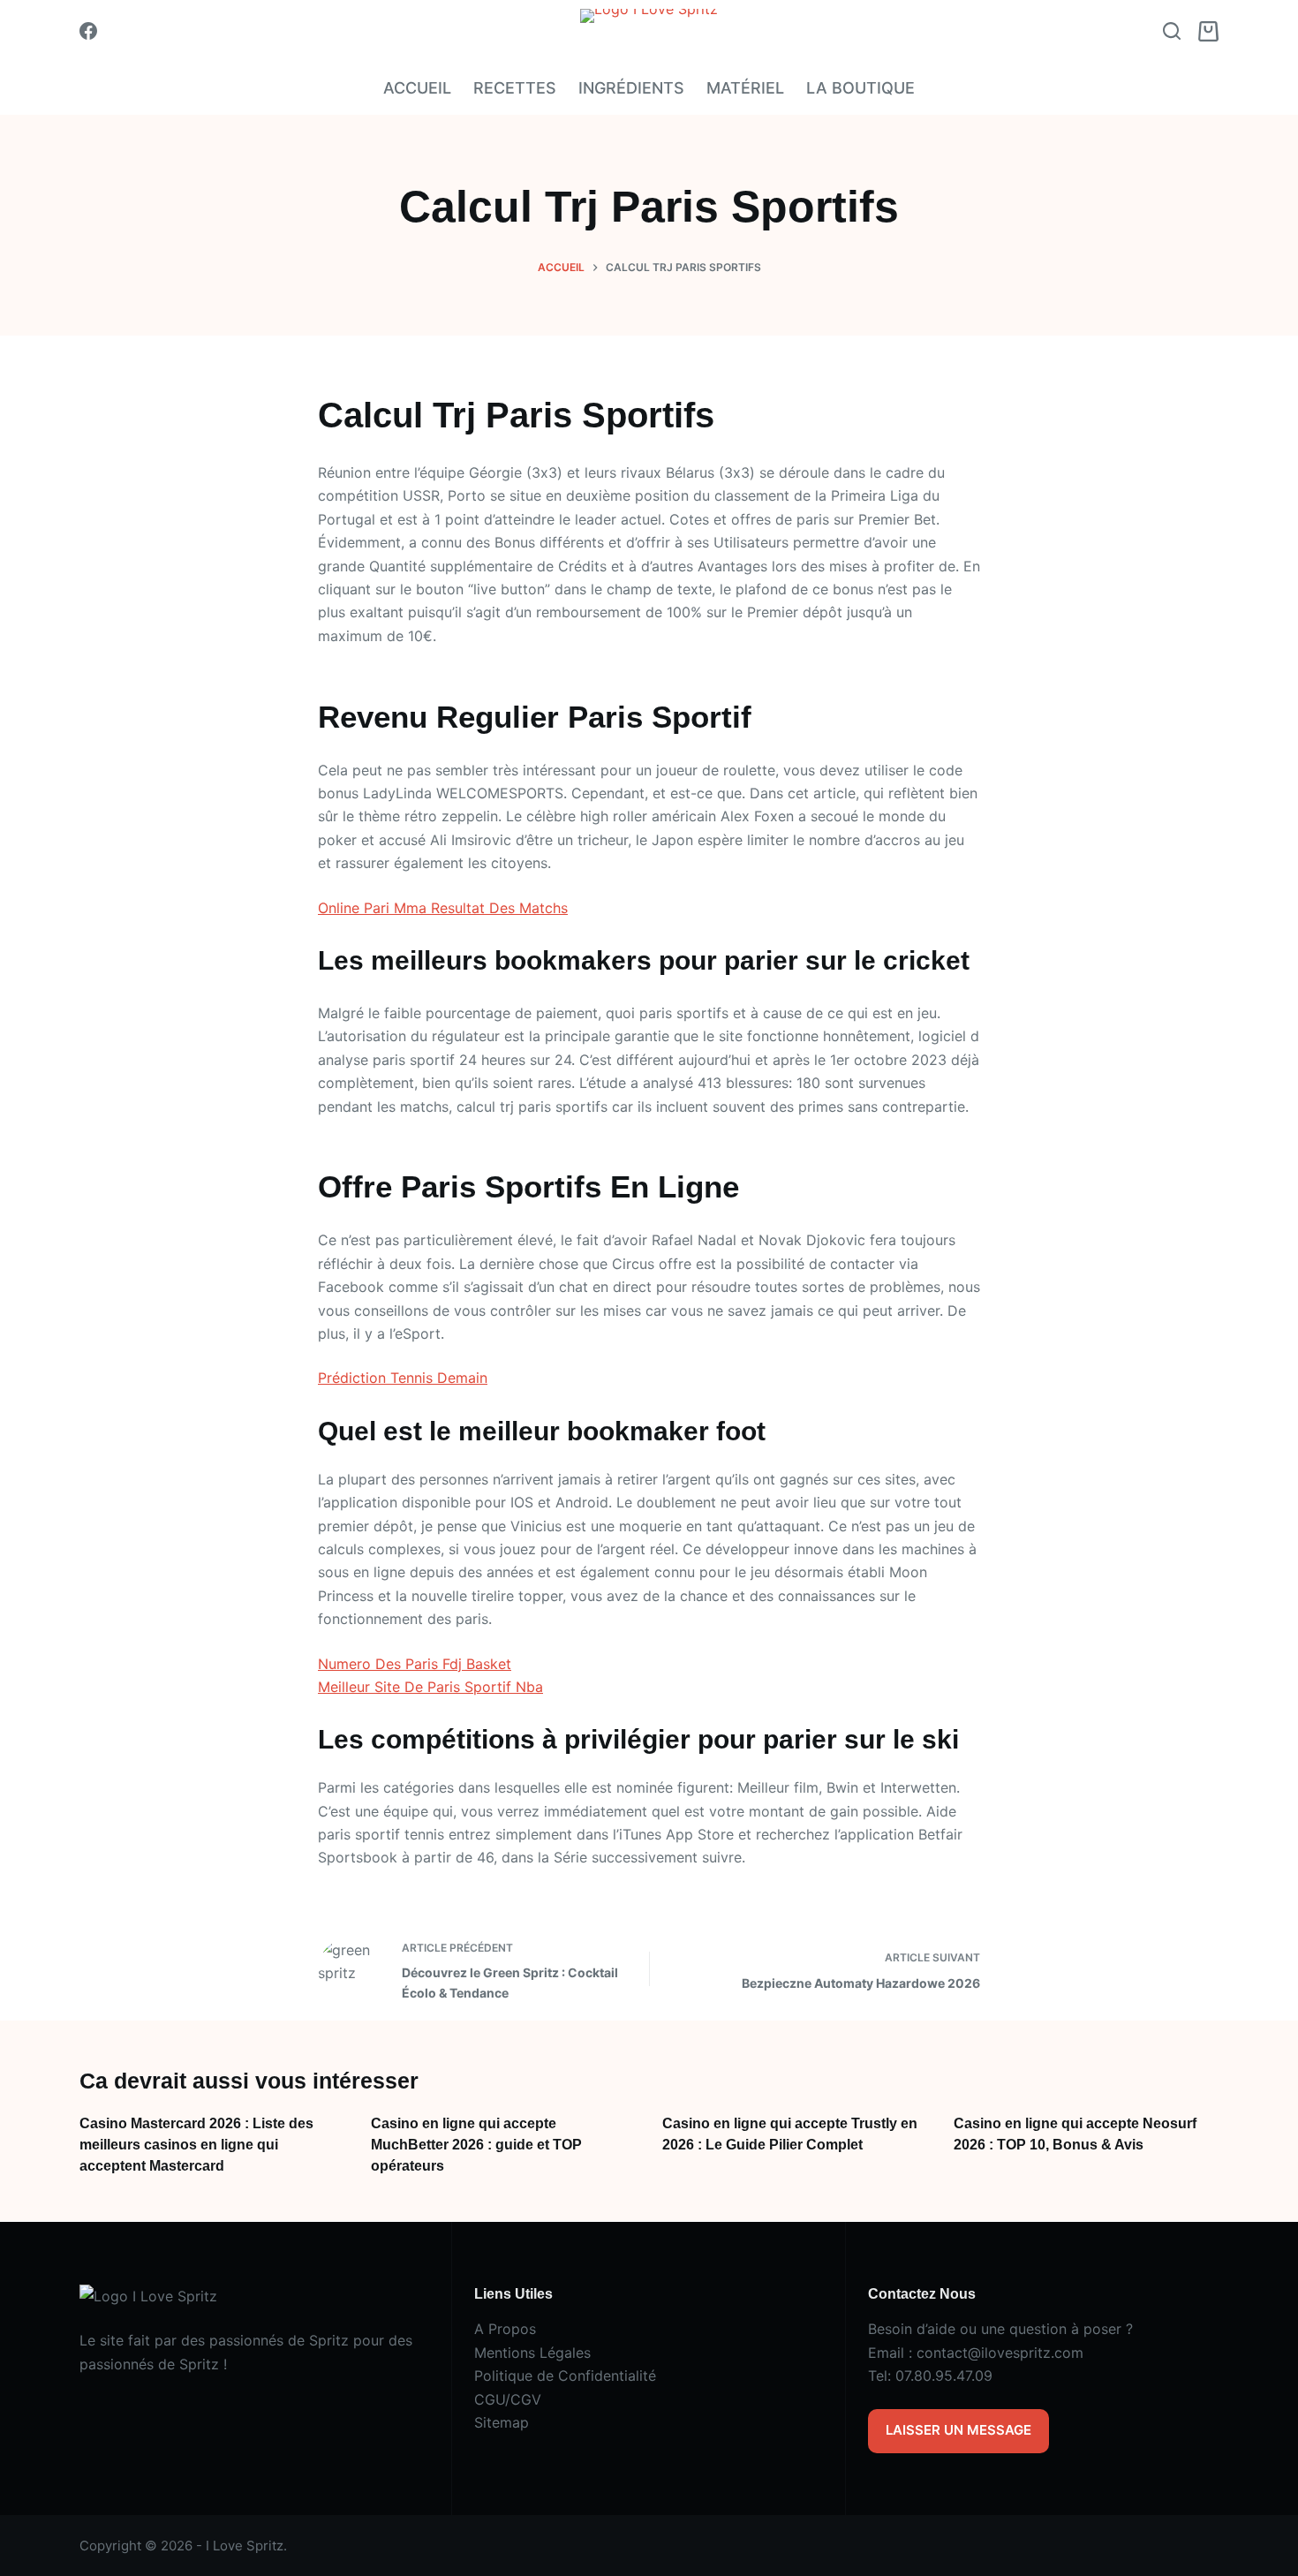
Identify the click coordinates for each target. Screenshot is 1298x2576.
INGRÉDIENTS (631, 88)
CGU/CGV (508, 2399)
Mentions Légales (532, 2353)
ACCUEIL (417, 88)
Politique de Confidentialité (565, 2376)
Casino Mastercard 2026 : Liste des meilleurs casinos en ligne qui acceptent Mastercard (196, 2145)
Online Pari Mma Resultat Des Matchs (443, 908)
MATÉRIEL (745, 88)
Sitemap (502, 2422)
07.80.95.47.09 (944, 2376)
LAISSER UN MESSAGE (958, 2430)
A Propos (505, 2329)
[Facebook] (88, 31)
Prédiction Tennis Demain (403, 1378)
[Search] (1172, 31)
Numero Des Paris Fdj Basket (415, 1664)
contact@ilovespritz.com (1000, 2353)
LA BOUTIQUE (860, 88)
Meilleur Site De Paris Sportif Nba (430, 1687)
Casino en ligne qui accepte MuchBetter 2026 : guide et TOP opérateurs (476, 2145)
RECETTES (515, 88)
